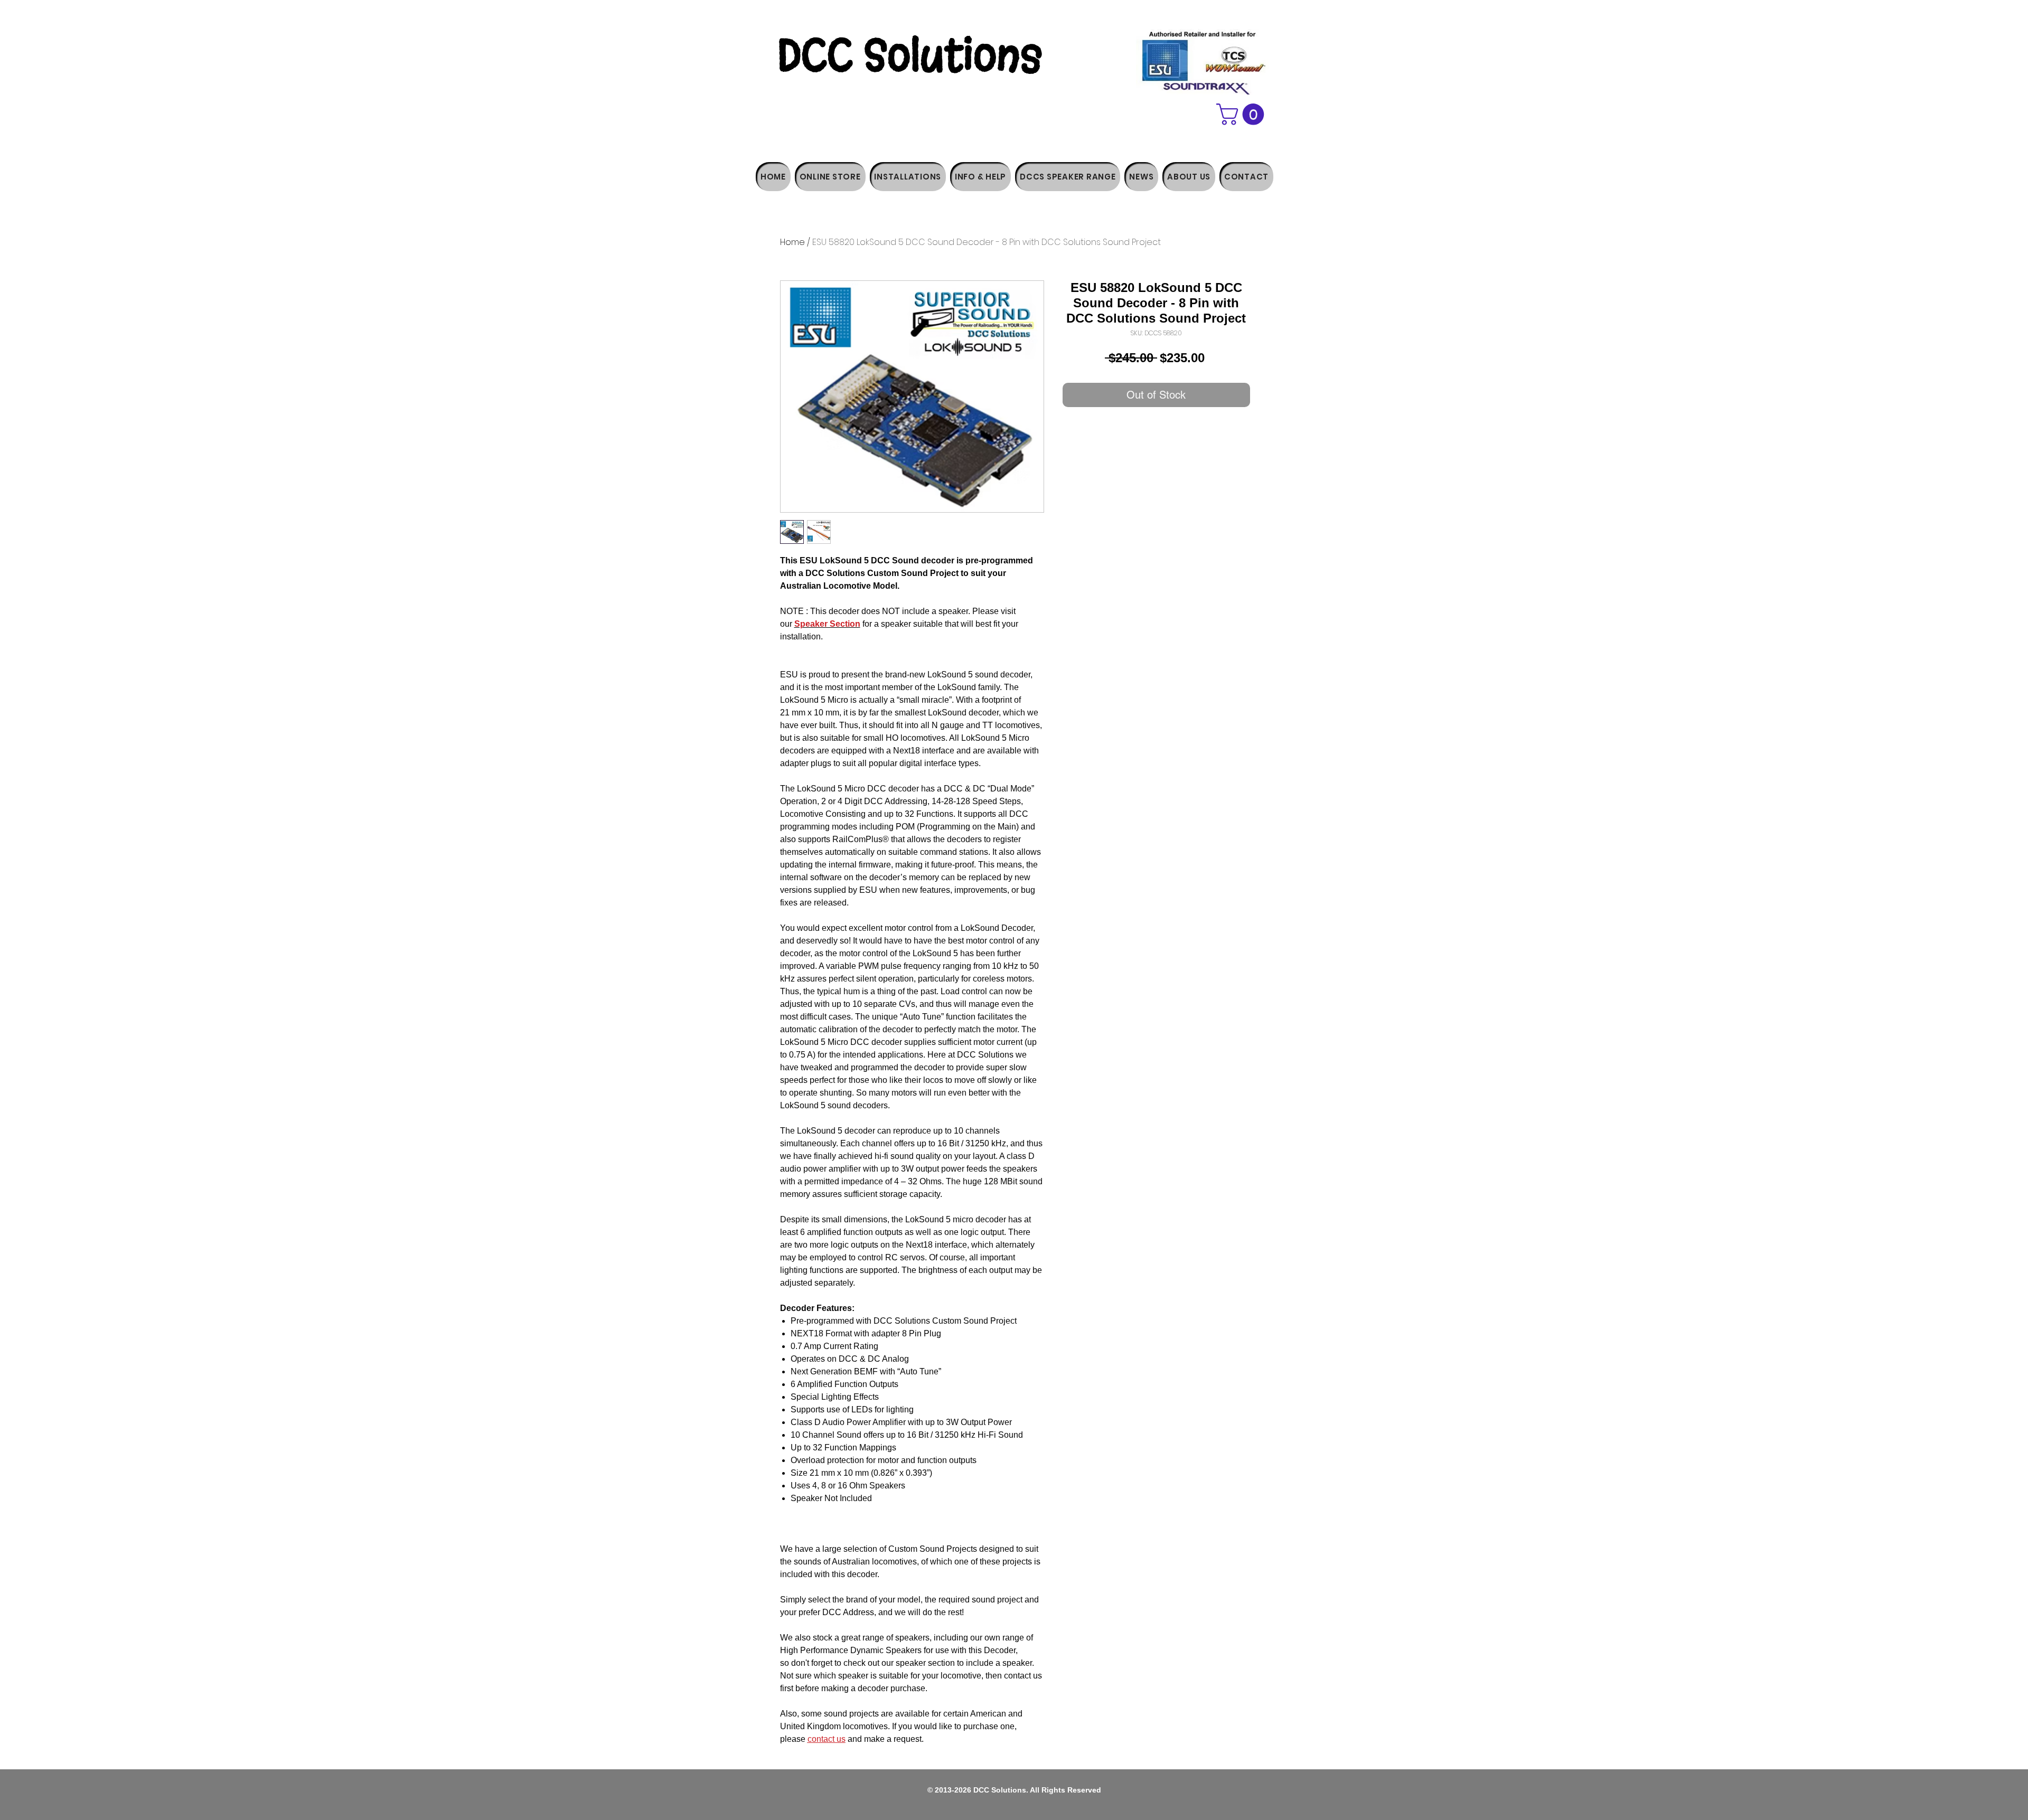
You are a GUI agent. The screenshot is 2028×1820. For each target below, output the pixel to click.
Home (792, 242)
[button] (1243, 114)
